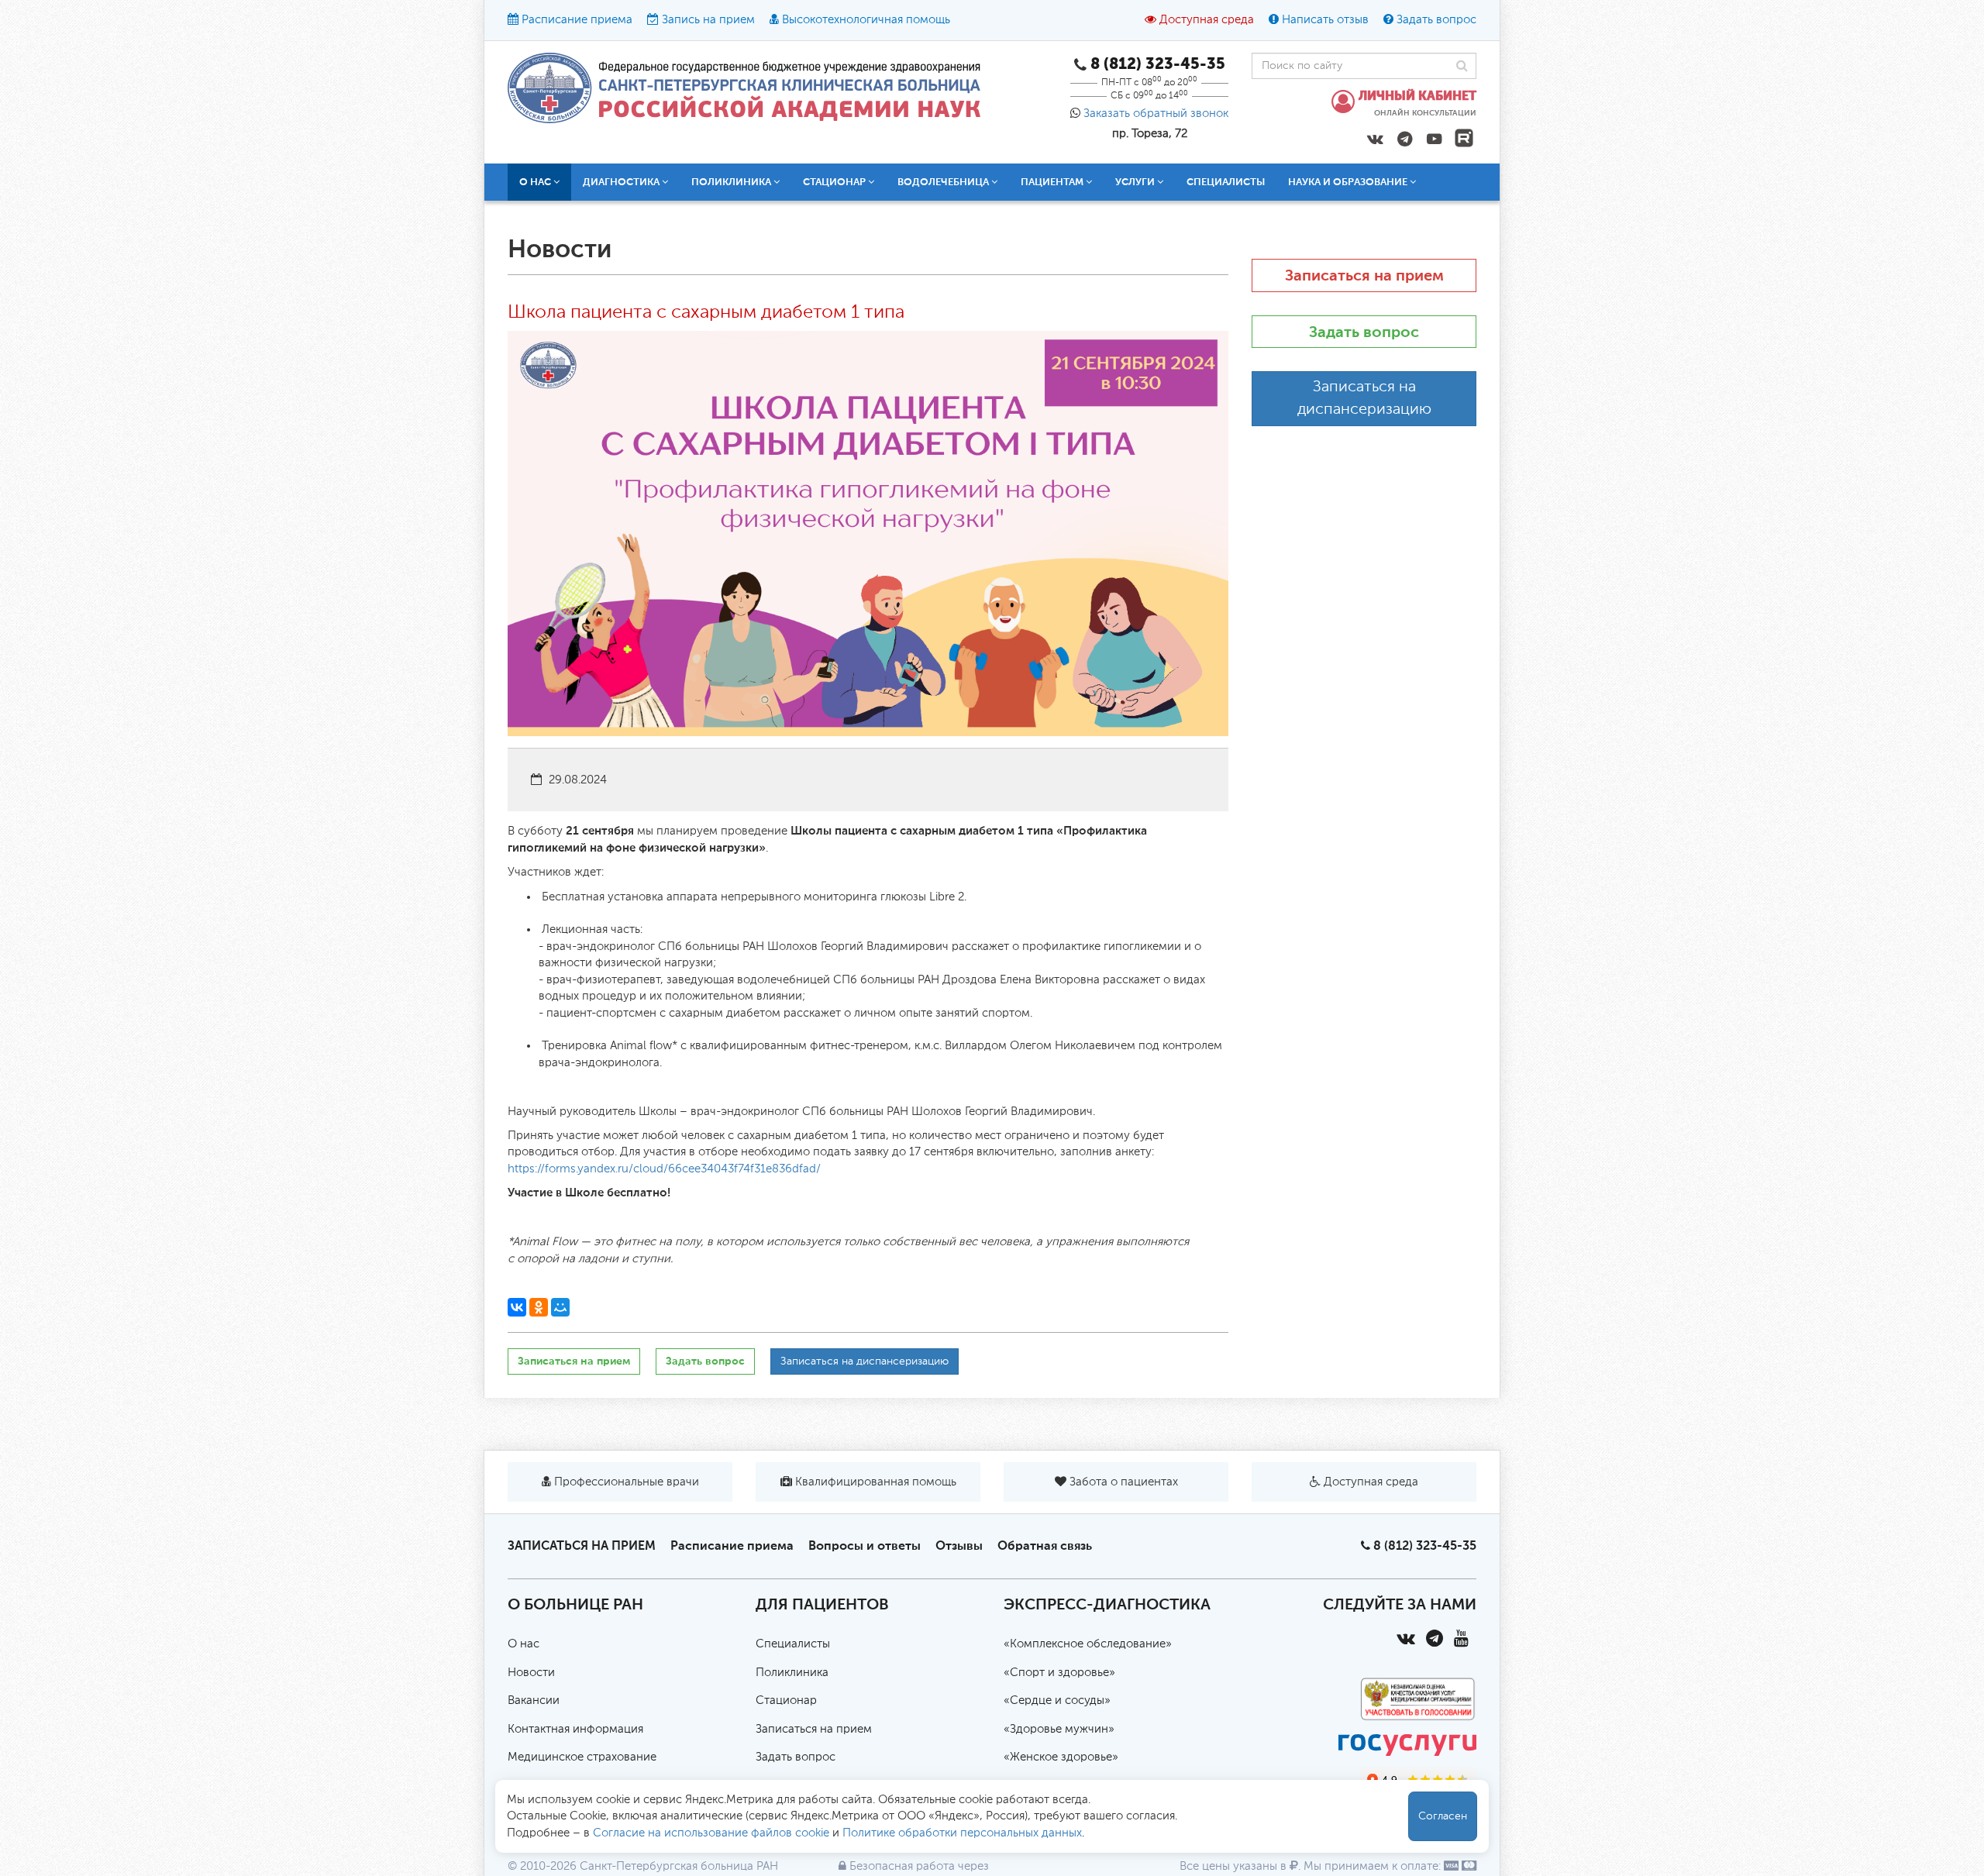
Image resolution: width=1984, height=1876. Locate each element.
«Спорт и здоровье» (1059, 1673)
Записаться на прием (574, 1361)
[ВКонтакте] (517, 1307)
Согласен (1443, 1816)
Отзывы (959, 1546)
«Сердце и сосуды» (1057, 1700)
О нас (524, 1644)
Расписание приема (577, 20)
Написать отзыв (1325, 20)
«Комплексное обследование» (1088, 1644)
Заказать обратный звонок (1156, 114)
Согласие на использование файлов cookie (711, 1833)
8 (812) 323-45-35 (1425, 1546)
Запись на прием (708, 20)
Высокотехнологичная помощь (866, 20)
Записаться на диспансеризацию (865, 1361)
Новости (531, 1673)
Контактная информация (575, 1729)
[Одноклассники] (539, 1307)
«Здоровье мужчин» (1059, 1729)
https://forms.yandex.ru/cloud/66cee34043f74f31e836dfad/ (664, 1169)
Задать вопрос (1436, 20)
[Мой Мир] (560, 1307)
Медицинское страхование (582, 1757)
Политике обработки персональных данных (962, 1833)
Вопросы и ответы (865, 1546)
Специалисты (1226, 182)
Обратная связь (1045, 1546)
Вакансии (534, 1700)
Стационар (786, 1700)
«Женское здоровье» (1061, 1757)
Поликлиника (792, 1673)
